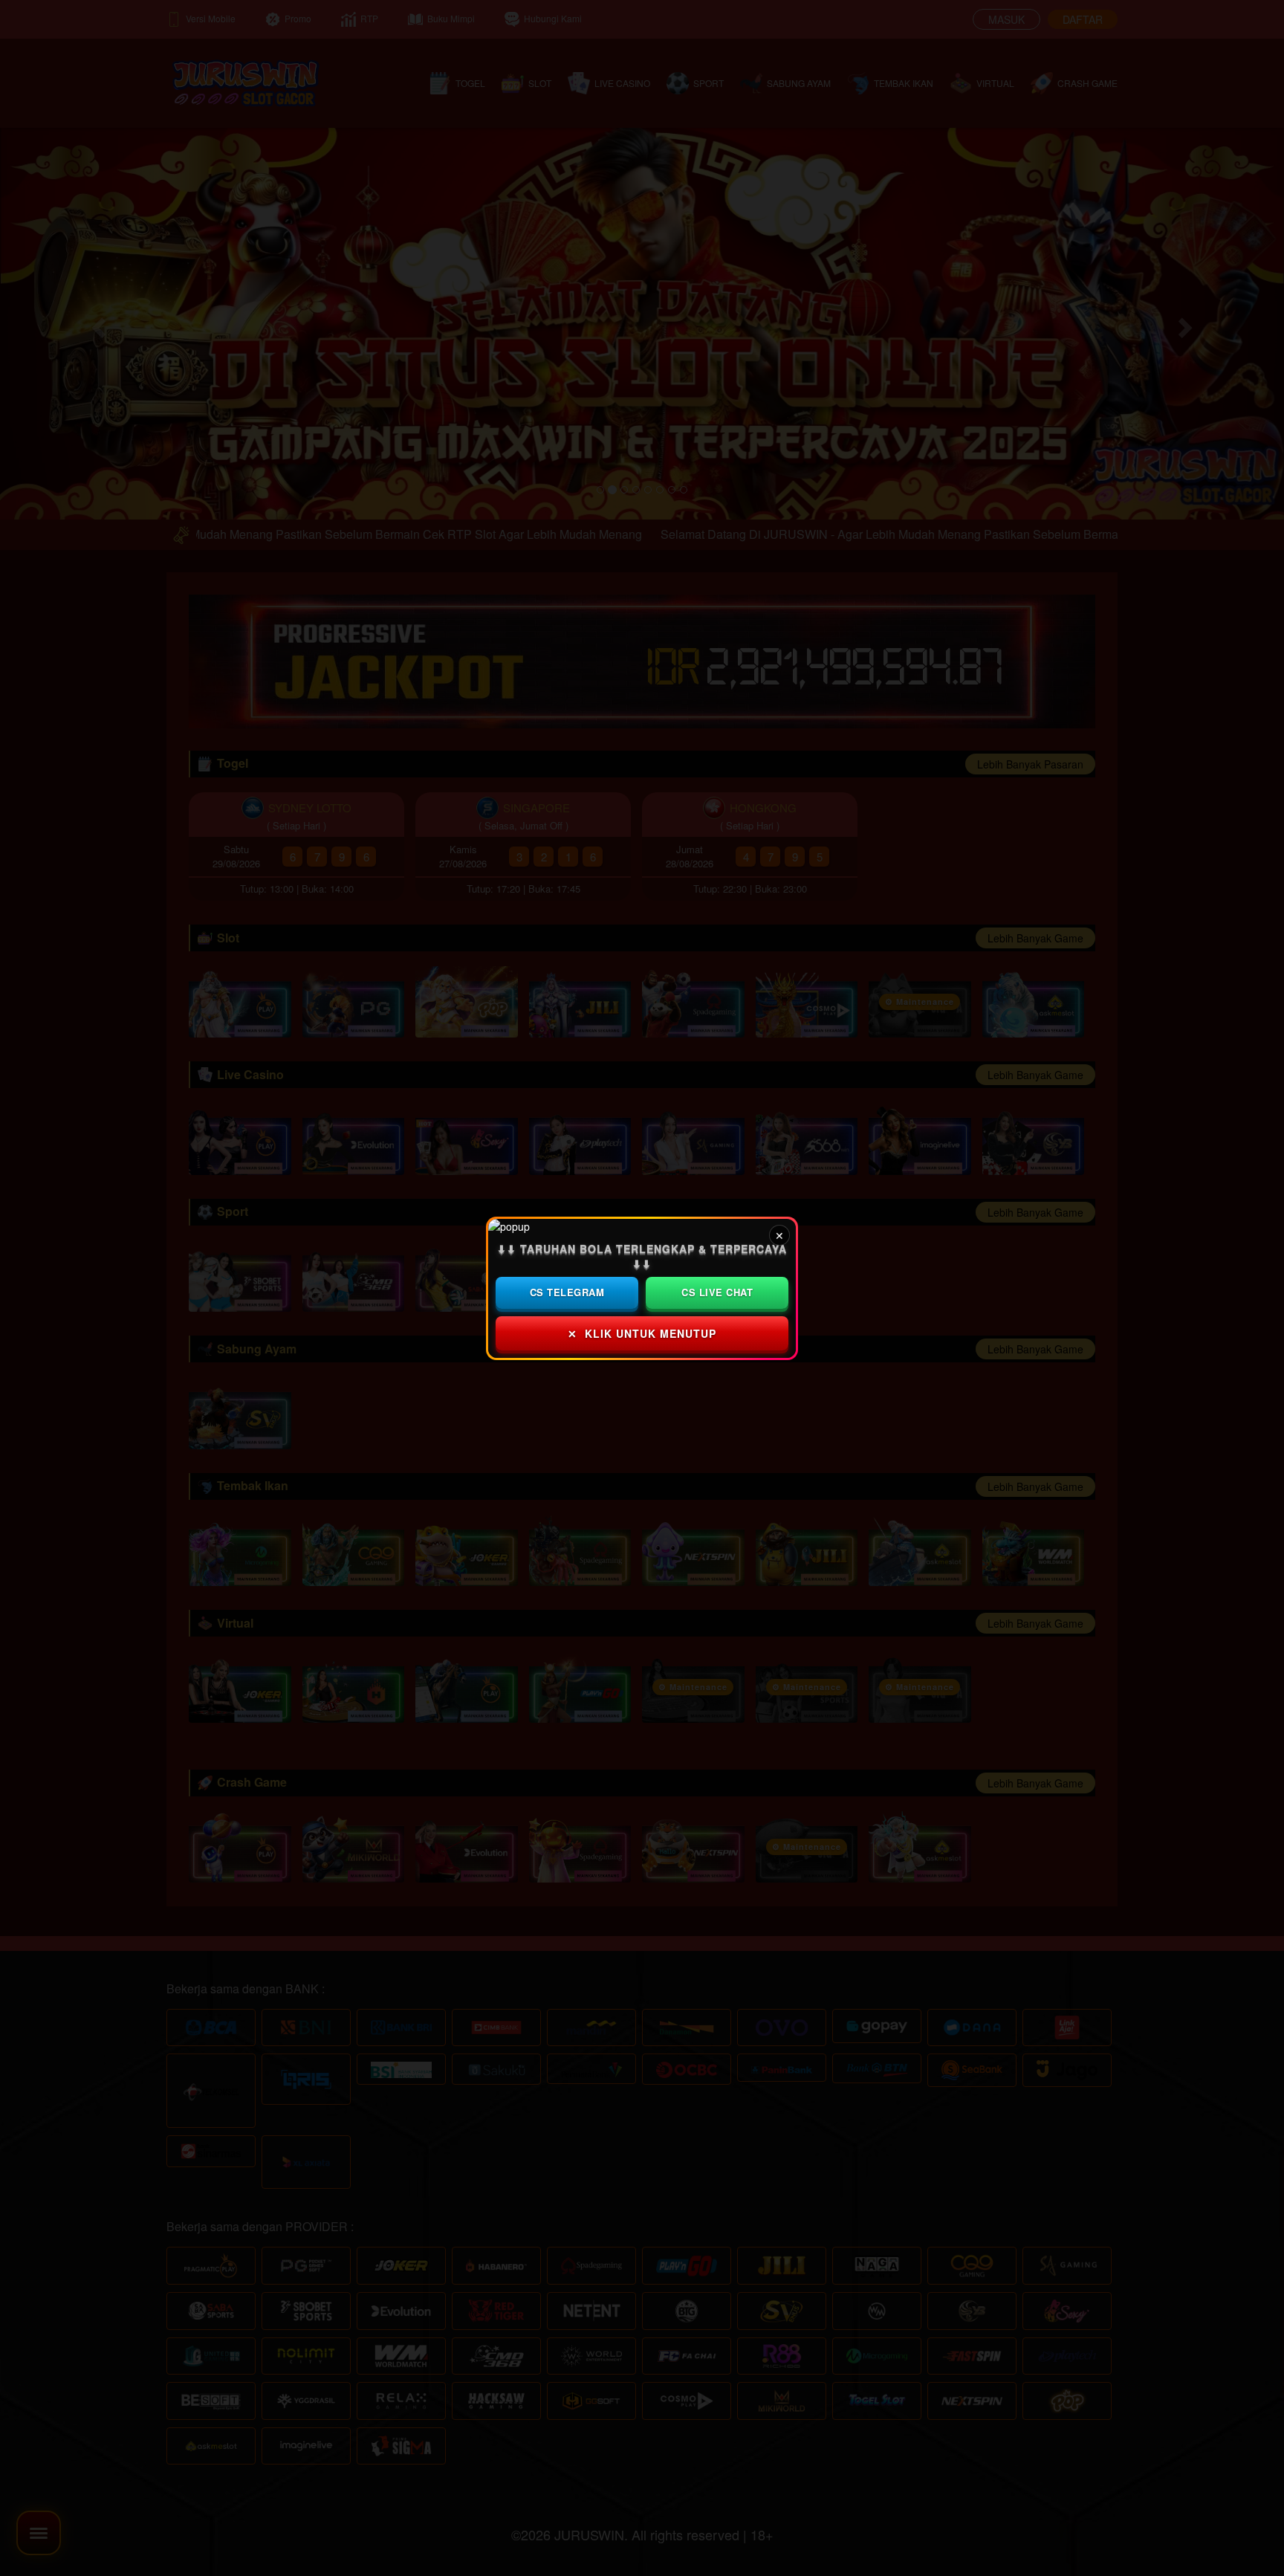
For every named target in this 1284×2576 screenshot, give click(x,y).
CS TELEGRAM (567, 1292)
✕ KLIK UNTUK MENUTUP (642, 1333)
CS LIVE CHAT (717, 1292)
